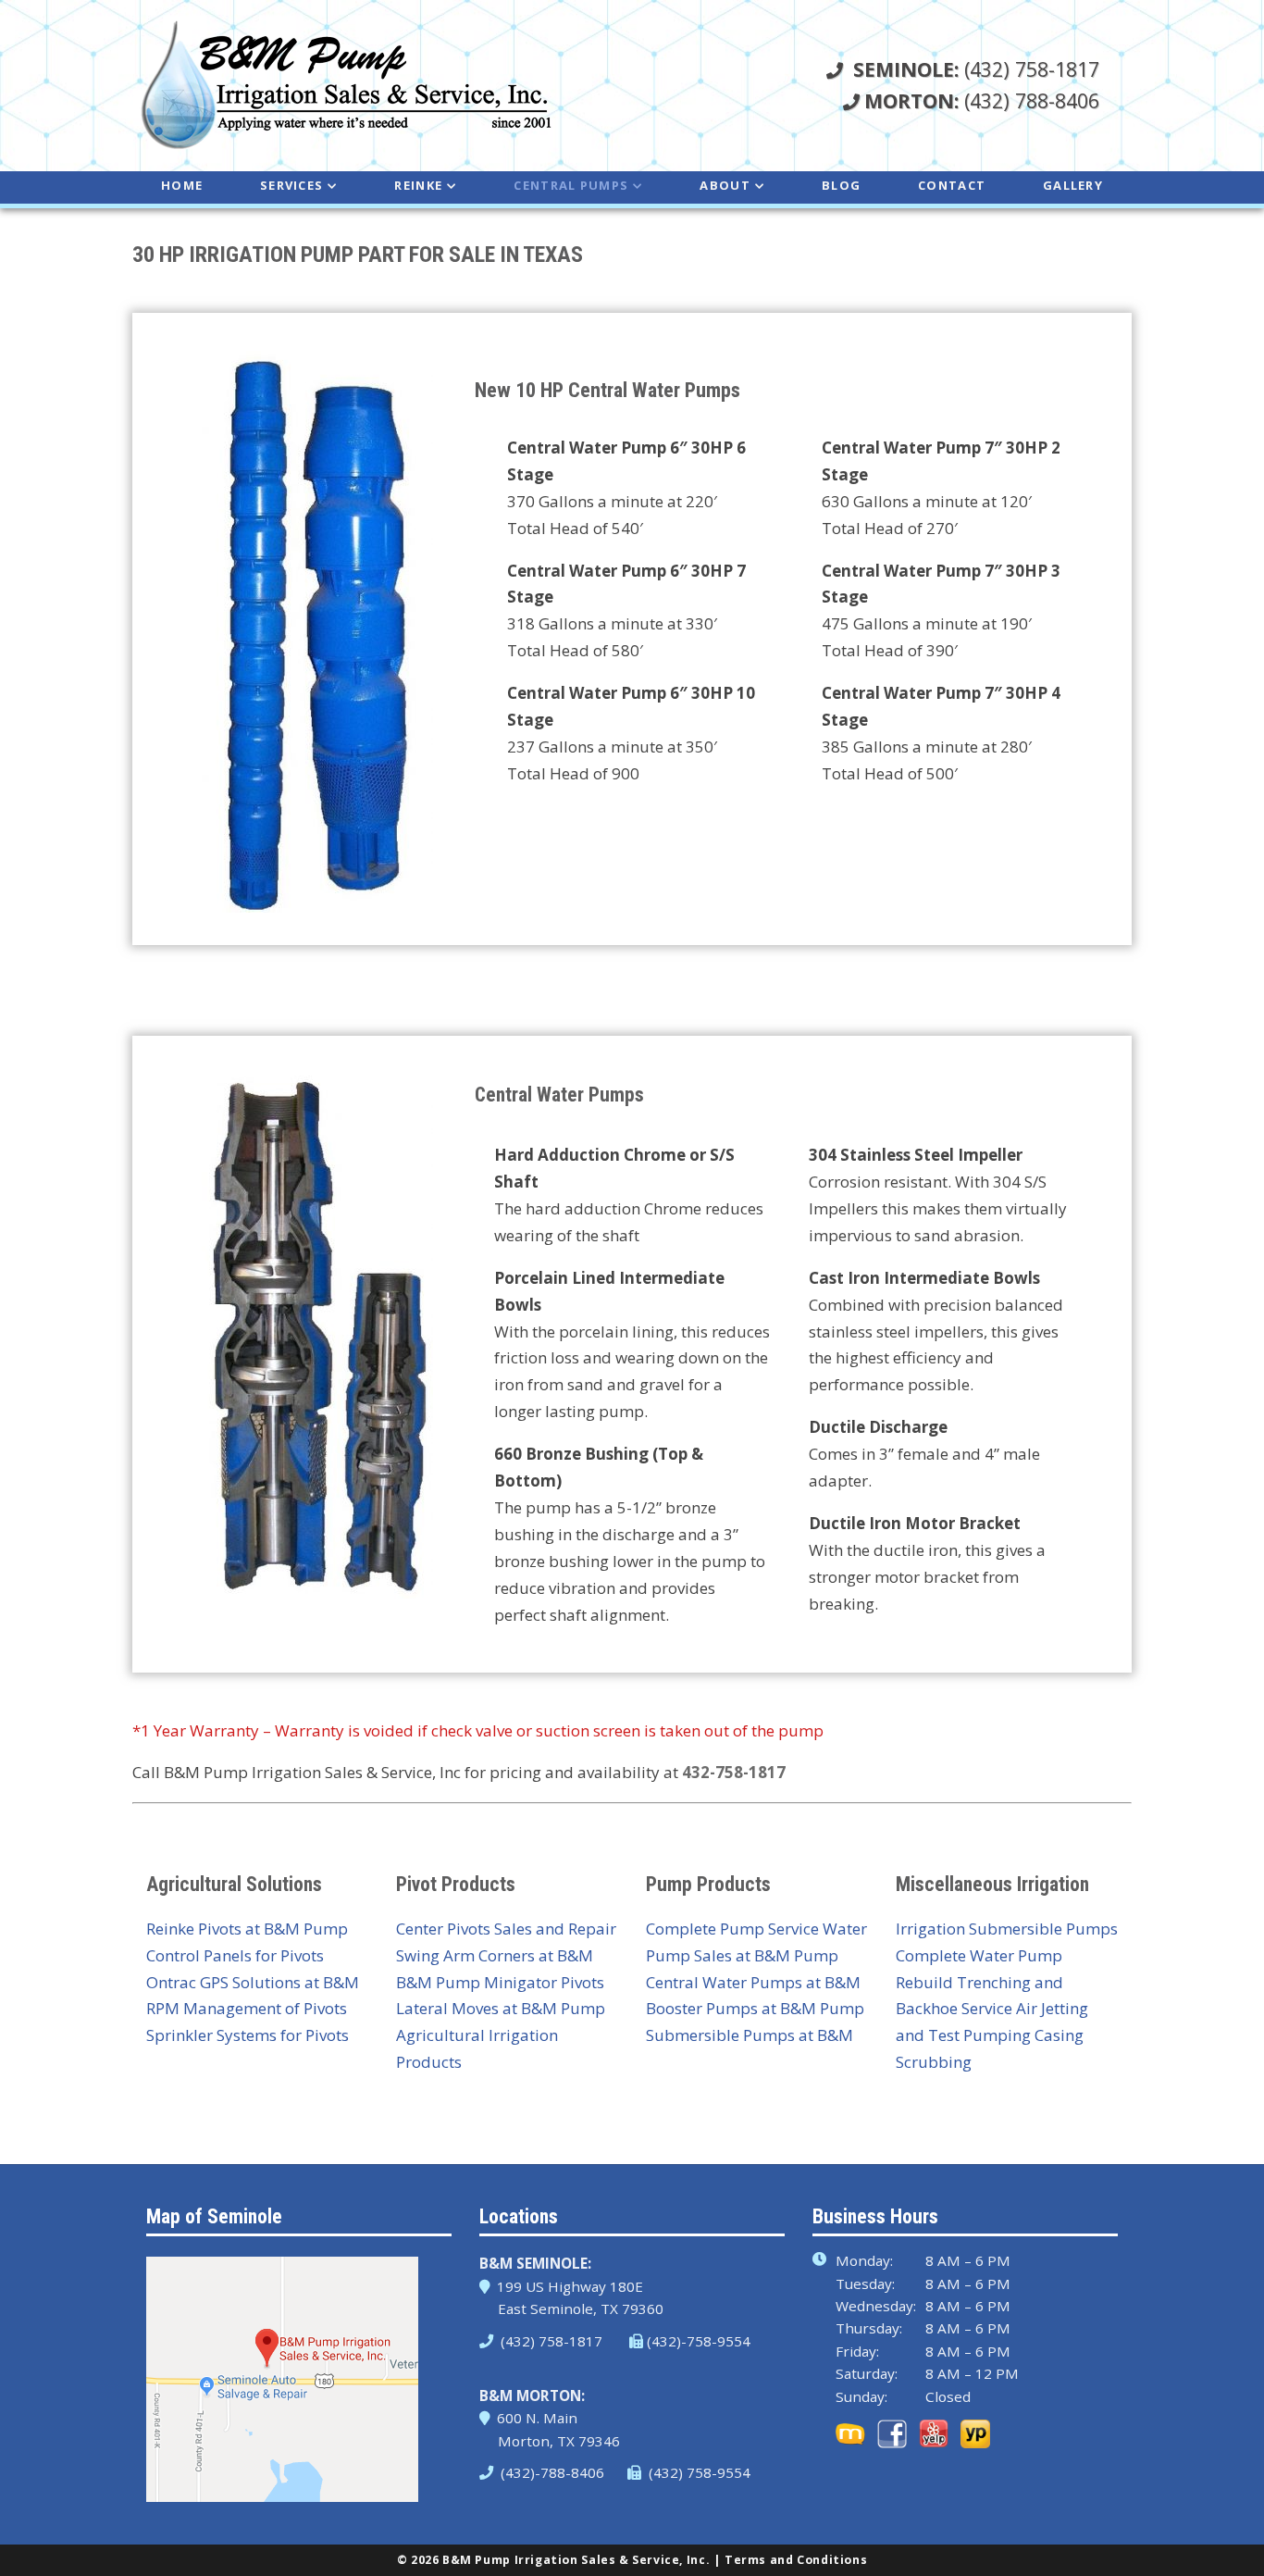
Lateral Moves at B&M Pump (501, 2008)
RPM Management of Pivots (247, 2008)
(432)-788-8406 (551, 2472)
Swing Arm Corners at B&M (495, 1955)
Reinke (418, 185)
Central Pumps (571, 185)
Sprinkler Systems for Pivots (248, 2035)
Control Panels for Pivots (235, 1955)
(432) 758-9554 (698, 2472)
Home (182, 185)
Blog (841, 185)
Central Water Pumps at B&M (753, 1982)
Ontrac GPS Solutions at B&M (253, 1982)
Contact (952, 185)
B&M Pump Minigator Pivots (500, 1982)
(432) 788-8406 (982, 100)
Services (291, 185)
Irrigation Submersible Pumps (1007, 1929)
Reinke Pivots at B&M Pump (247, 1929)
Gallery (1073, 185)
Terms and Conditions (796, 2560)
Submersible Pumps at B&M (750, 2035)
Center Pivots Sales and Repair (506, 1929)
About (725, 185)
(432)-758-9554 (699, 2341)
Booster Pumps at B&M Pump (755, 2008)
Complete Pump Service (732, 1929)
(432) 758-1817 (976, 69)
